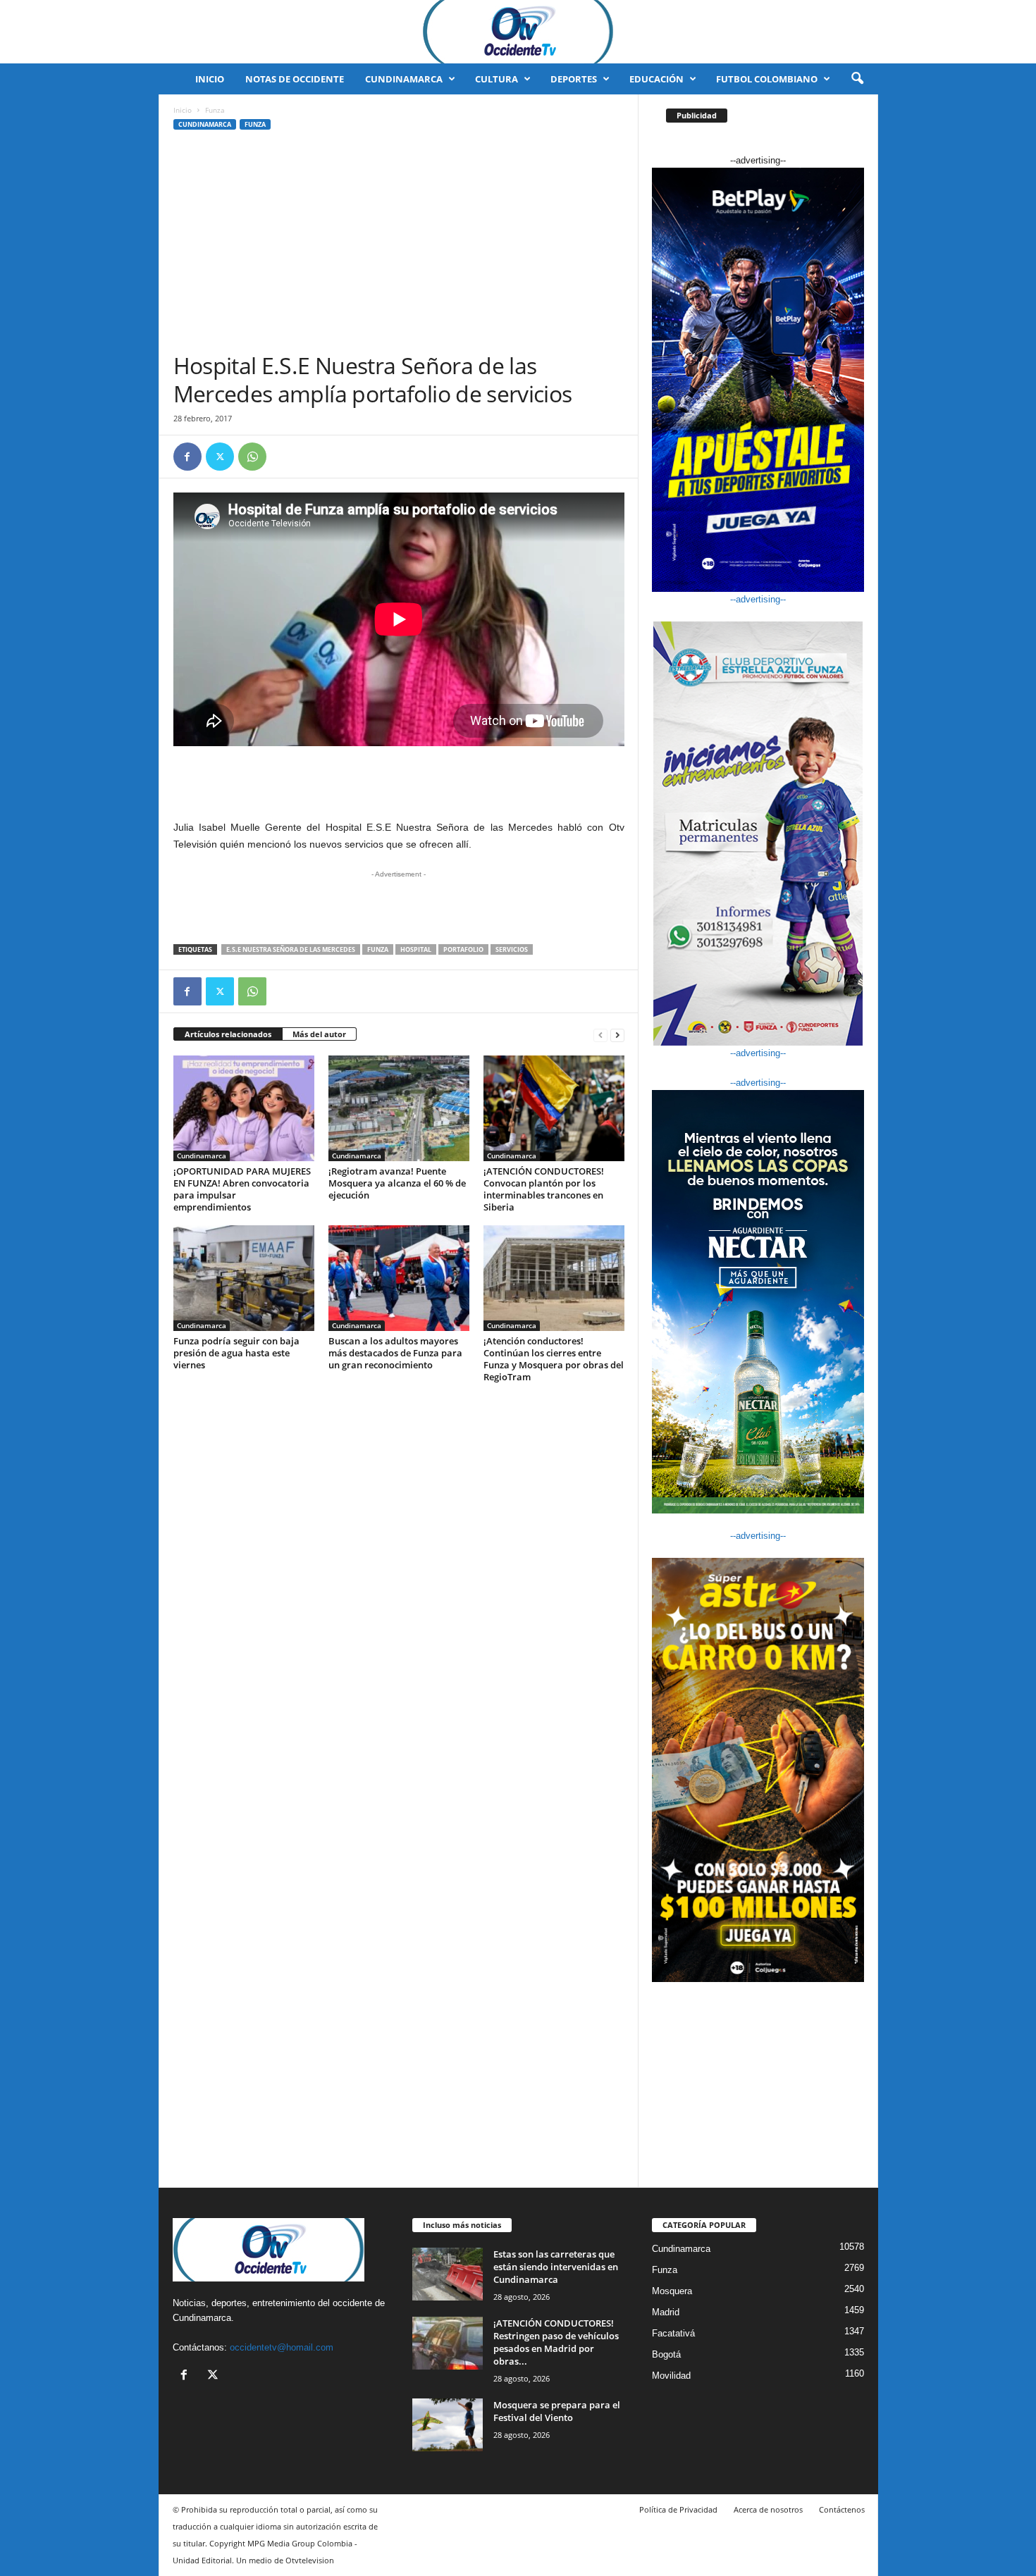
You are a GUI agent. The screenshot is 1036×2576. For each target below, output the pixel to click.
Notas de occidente (295, 79)
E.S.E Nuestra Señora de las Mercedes (291, 949)
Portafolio (463, 949)
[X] (220, 457)
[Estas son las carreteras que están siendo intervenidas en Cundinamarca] (448, 2274)
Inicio (210, 79)
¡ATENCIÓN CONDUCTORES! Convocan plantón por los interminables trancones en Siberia (544, 1189)
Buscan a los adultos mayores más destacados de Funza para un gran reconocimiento (395, 1353)
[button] (857, 79)
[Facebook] (187, 457)
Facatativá (673, 2333)
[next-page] (617, 1035)
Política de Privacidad (678, 2509)
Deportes (574, 79)
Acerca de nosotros (768, 2509)
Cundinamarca (404, 79)
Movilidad (671, 2376)
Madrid (666, 2312)
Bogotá (666, 2354)
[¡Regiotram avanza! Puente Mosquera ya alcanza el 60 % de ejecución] (399, 1108)
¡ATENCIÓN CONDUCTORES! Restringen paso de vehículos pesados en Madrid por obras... (556, 2342)
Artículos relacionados (228, 1034)
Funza (255, 124)
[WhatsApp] (252, 457)
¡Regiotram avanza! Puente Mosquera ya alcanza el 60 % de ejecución (397, 1183)
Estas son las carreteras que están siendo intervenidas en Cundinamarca (556, 2267)
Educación (656, 79)
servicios (512, 949)
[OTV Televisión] (518, 32)
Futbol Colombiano (767, 79)
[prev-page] (600, 1035)
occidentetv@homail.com (282, 2347)
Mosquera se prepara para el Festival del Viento (557, 2411)
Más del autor (319, 1034)
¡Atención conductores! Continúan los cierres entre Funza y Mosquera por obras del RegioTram (554, 1359)
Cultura (497, 79)
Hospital (416, 949)
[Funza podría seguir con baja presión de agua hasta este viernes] (244, 1278)
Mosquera (672, 2291)
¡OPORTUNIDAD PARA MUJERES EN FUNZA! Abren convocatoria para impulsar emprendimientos (242, 1189)
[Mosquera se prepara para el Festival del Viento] (448, 2425)
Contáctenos (842, 2509)
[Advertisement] (399, 246)
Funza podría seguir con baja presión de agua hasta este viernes (236, 1353)
